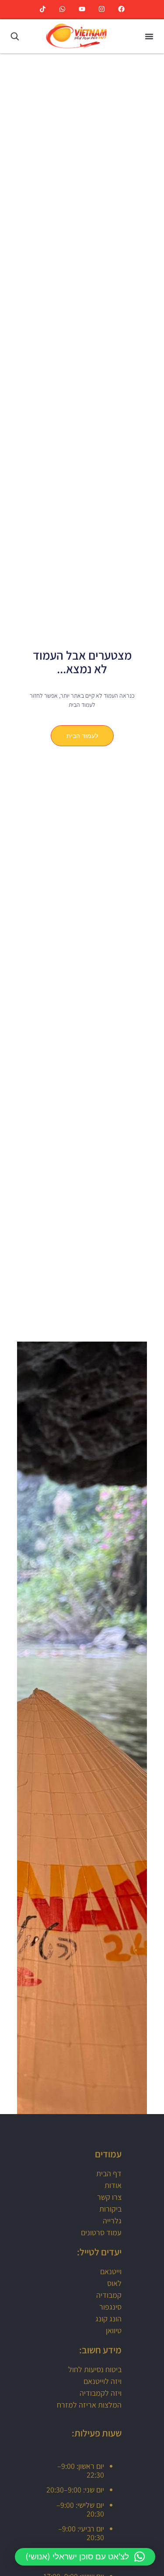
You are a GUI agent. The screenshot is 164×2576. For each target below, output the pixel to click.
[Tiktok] (43, 9)
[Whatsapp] (62, 9)
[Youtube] (82, 9)
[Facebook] (121, 9)
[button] (149, 36)
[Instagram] (102, 9)
